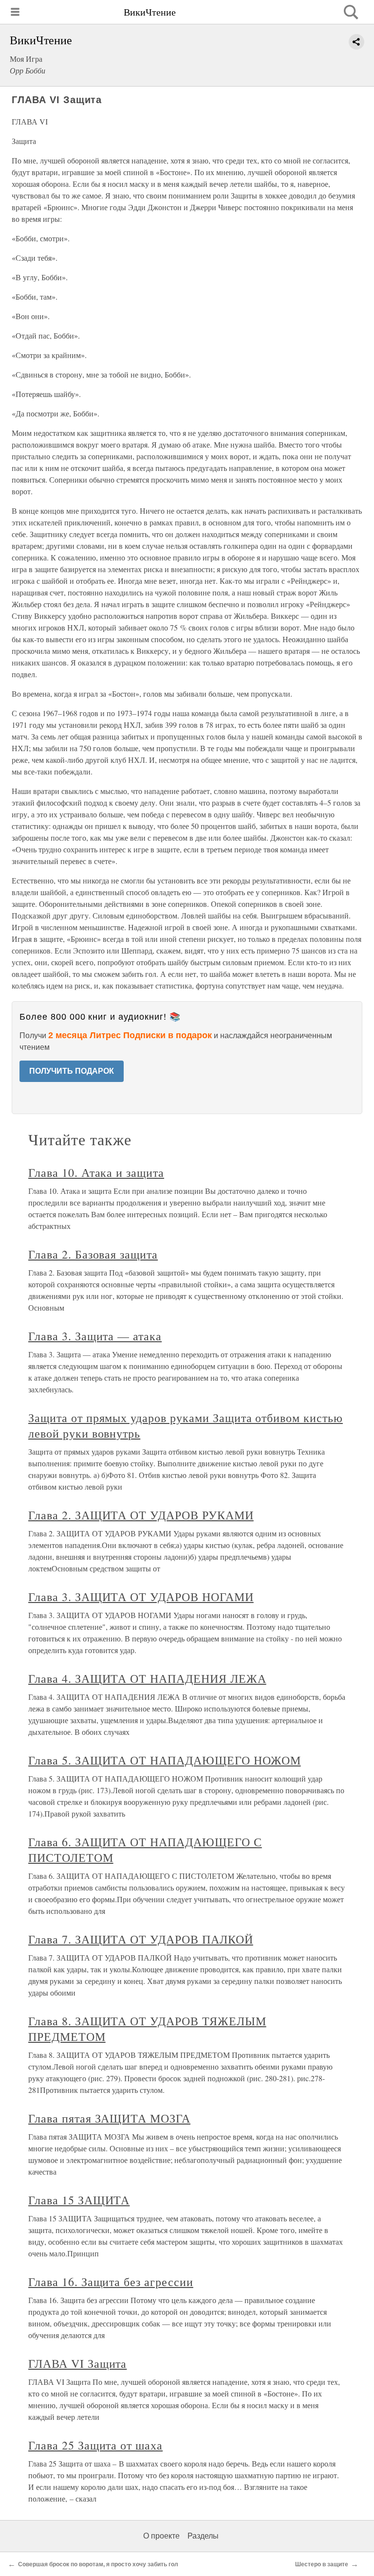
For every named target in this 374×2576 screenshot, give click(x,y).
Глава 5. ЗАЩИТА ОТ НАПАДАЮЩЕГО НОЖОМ (165, 1760)
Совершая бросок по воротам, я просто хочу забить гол (98, 2564)
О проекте (161, 2536)
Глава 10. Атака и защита (96, 1172)
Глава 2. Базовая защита (93, 1254)
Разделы (203, 2536)
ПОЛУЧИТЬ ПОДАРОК (72, 1071)
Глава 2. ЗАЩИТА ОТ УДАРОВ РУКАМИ (141, 1515)
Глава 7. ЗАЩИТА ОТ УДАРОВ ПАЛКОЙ (141, 1939)
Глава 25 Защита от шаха (95, 2445)
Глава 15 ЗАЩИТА (79, 2200)
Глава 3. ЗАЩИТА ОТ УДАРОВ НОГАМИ (141, 1597)
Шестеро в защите (322, 2564)
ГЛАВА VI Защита (77, 2363)
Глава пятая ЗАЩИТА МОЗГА (109, 2118)
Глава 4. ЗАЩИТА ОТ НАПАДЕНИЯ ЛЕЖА (147, 1678)
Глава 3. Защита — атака (95, 1336)
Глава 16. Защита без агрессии (111, 2282)
